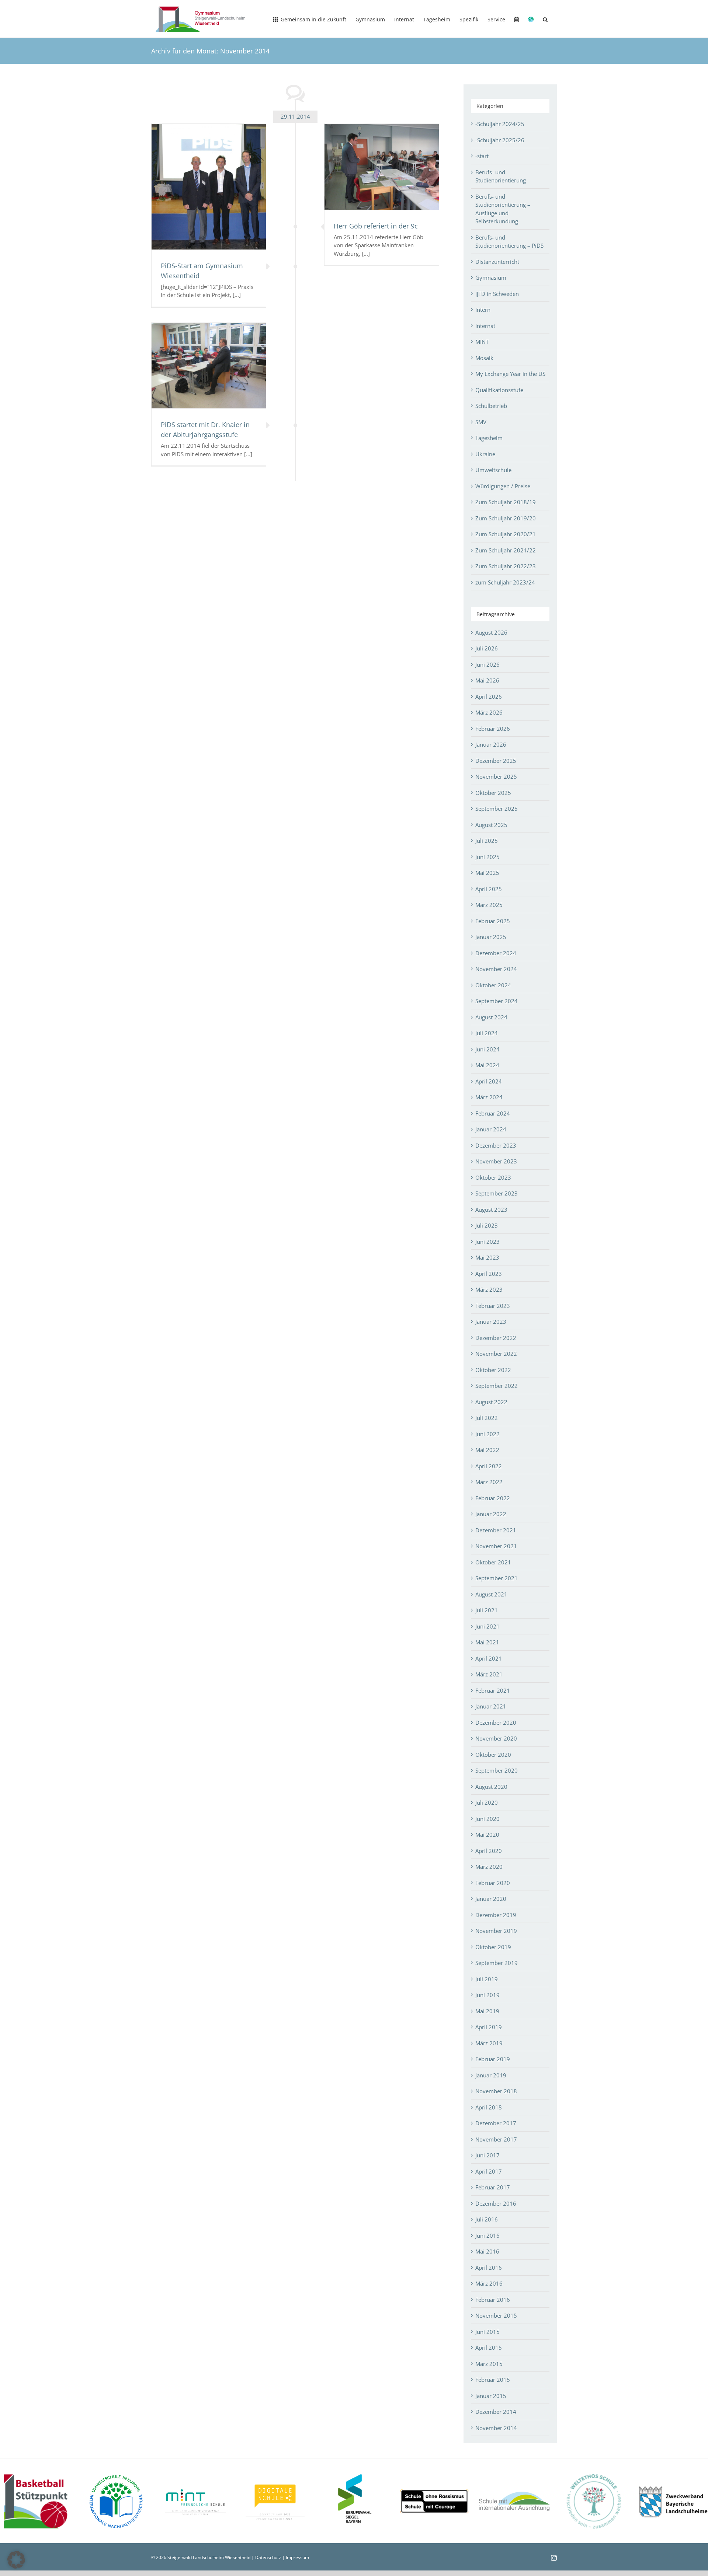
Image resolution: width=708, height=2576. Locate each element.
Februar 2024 (493, 1113)
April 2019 (489, 2027)
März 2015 (489, 2364)
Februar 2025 (493, 921)
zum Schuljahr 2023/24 (505, 582)
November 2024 (496, 969)
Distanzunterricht (497, 262)
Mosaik (484, 358)
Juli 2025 (487, 841)
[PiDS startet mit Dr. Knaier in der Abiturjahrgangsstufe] (209, 366)
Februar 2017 (493, 2187)
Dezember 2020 (496, 1722)
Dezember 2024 (496, 953)
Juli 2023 (487, 1225)
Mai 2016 (487, 2251)
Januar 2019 (491, 2075)
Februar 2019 (493, 2059)
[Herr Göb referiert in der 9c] (382, 167)
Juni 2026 (487, 664)
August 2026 (491, 632)
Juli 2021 (487, 1610)
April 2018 (489, 2107)
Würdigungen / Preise (503, 486)
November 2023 (496, 1161)
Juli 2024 (487, 1033)
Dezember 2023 (496, 1145)
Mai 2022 (487, 1450)
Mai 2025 (487, 873)
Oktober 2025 (493, 793)
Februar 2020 (493, 1883)
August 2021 (491, 1594)
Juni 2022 (487, 1434)
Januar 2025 (491, 937)
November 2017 (496, 2139)
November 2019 (496, 1931)
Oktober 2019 (493, 1947)
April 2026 (489, 697)
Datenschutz (268, 2557)
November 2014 (496, 2428)
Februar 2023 (493, 1306)
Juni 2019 (487, 1995)
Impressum (297, 2557)
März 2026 (489, 712)
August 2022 (491, 1402)
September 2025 (497, 809)
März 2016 (489, 2283)
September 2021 (497, 1578)
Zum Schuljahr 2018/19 (506, 502)
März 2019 (489, 2043)
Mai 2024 (487, 1065)
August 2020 (491, 1787)
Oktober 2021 (493, 1562)
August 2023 (491, 1210)
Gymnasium (491, 278)
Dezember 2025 (496, 761)
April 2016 (489, 2268)
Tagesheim (489, 438)
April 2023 (489, 1274)
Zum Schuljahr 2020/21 (506, 534)
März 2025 (489, 905)
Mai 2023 (487, 1257)
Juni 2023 (487, 1242)
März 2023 (489, 1289)
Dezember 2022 (496, 1338)
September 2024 (497, 1001)
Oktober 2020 (493, 1755)
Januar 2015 (491, 2396)
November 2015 (496, 2315)
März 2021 (489, 1674)
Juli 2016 (487, 2219)
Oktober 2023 (493, 1177)
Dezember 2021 (496, 1530)
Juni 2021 (487, 1626)
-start (482, 156)
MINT (482, 342)
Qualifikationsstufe (499, 390)
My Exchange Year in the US (510, 374)
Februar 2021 (493, 1690)
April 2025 (489, 889)
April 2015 (489, 2348)
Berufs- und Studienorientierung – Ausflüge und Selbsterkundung (503, 209)
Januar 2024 (491, 1129)
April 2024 (489, 1081)
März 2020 (489, 1867)
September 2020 (497, 1770)
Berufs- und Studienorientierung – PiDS (509, 242)
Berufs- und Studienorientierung (501, 176)
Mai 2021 (487, 1642)
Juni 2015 (487, 2332)
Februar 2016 (493, 2300)
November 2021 (496, 1546)
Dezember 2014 (496, 2412)
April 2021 (489, 1658)
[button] (545, 19)
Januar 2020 (491, 1899)
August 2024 (491, 1017)
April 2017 (489, 2171)
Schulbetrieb (491, 406)
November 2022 (496, 1354)
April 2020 (489, 1851)
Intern (483, 310)
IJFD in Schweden (497, 294)
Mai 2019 (487, 2011)
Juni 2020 (487, 1819)
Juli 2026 (487, 648)
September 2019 (497, 1963)
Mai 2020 (487, 1835)
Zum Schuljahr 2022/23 (506, 566)
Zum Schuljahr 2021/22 (506, 550)
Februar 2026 (493, 729)
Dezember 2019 (496, 1915)
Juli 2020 (487, 1802)
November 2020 (496, 1738)
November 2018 (496, 2091)
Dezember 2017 (496, 2123)
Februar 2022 (493, 1498)
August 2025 (491, 825)
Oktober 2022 (493, 1370)
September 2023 (497, 1193)
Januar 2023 (491, 1322)
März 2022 (489, 1482)
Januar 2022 (491, 1514)
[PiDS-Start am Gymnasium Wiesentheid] (209, 187)
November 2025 (496, 776)
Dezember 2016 (496, 2203)
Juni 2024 (487, 1049)
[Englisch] (531, 19)
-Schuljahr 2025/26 (500, 140)
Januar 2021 (491, 1706)
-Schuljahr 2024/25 (500, 124)
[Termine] (517, 19)
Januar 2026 (491, 744)
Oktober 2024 (493, 985)
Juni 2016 (487, 2235)
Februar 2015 (493, 2380)
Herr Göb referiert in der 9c (376, 226)
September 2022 (497, 1386)
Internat (485, 326)
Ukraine (485, 454)
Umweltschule (493, 470)
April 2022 (489, 1466)
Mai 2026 (487, 680)
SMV (481, 422)
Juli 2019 (487, 1979)
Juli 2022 (487, 1418)
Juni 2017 (487, 2155)
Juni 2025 (487, 857)
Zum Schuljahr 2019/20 (506, 518)
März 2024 (489, 1097)
